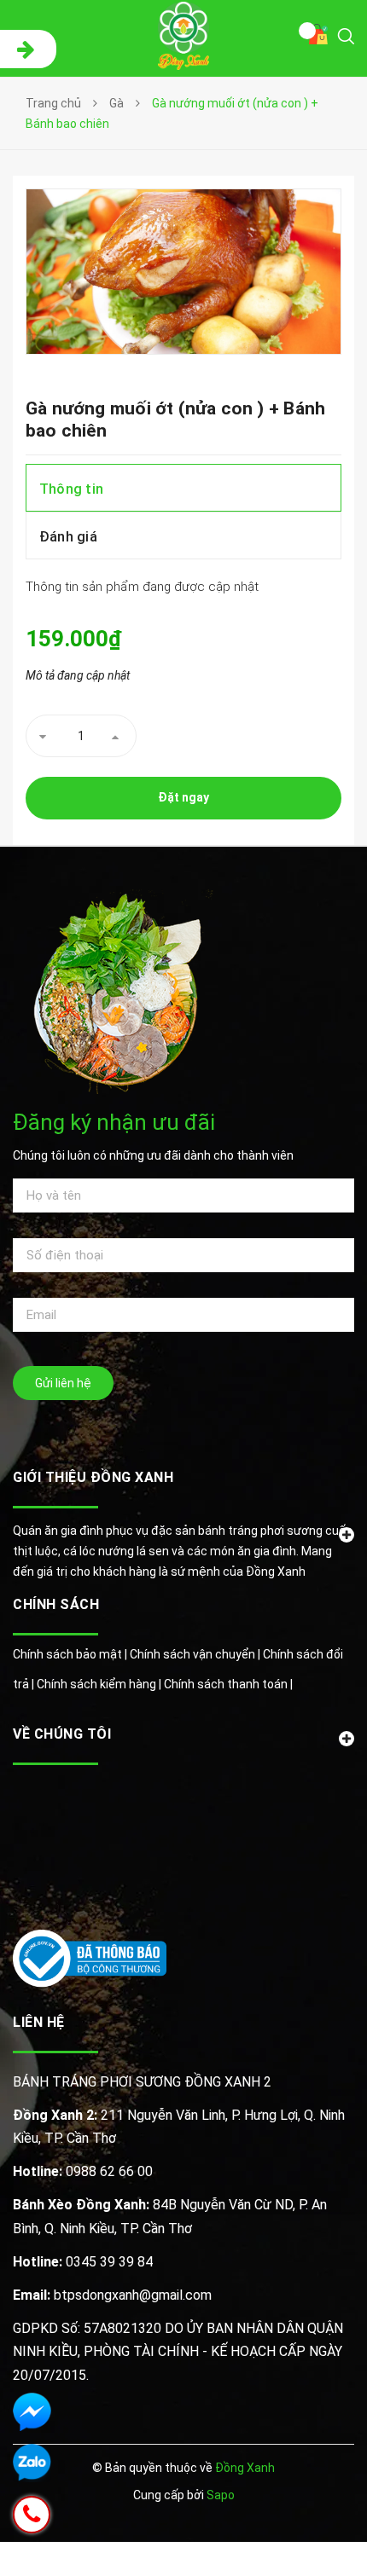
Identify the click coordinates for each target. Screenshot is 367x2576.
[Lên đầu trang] (306, 2538)
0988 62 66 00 (83, 2171)
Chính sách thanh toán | (228, 1684)
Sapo (221, 2495)
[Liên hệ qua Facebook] (32, 2412)
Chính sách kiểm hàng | (100, 1684)
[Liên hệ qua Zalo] (32, 2463)
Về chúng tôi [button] (62, 1734)
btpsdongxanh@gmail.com (112, 2295)
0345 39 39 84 (83, 2262)
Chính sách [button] (56, 1604)
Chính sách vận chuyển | (196, 1654)
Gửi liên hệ (63, 1383)
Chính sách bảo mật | (71, 1654)
